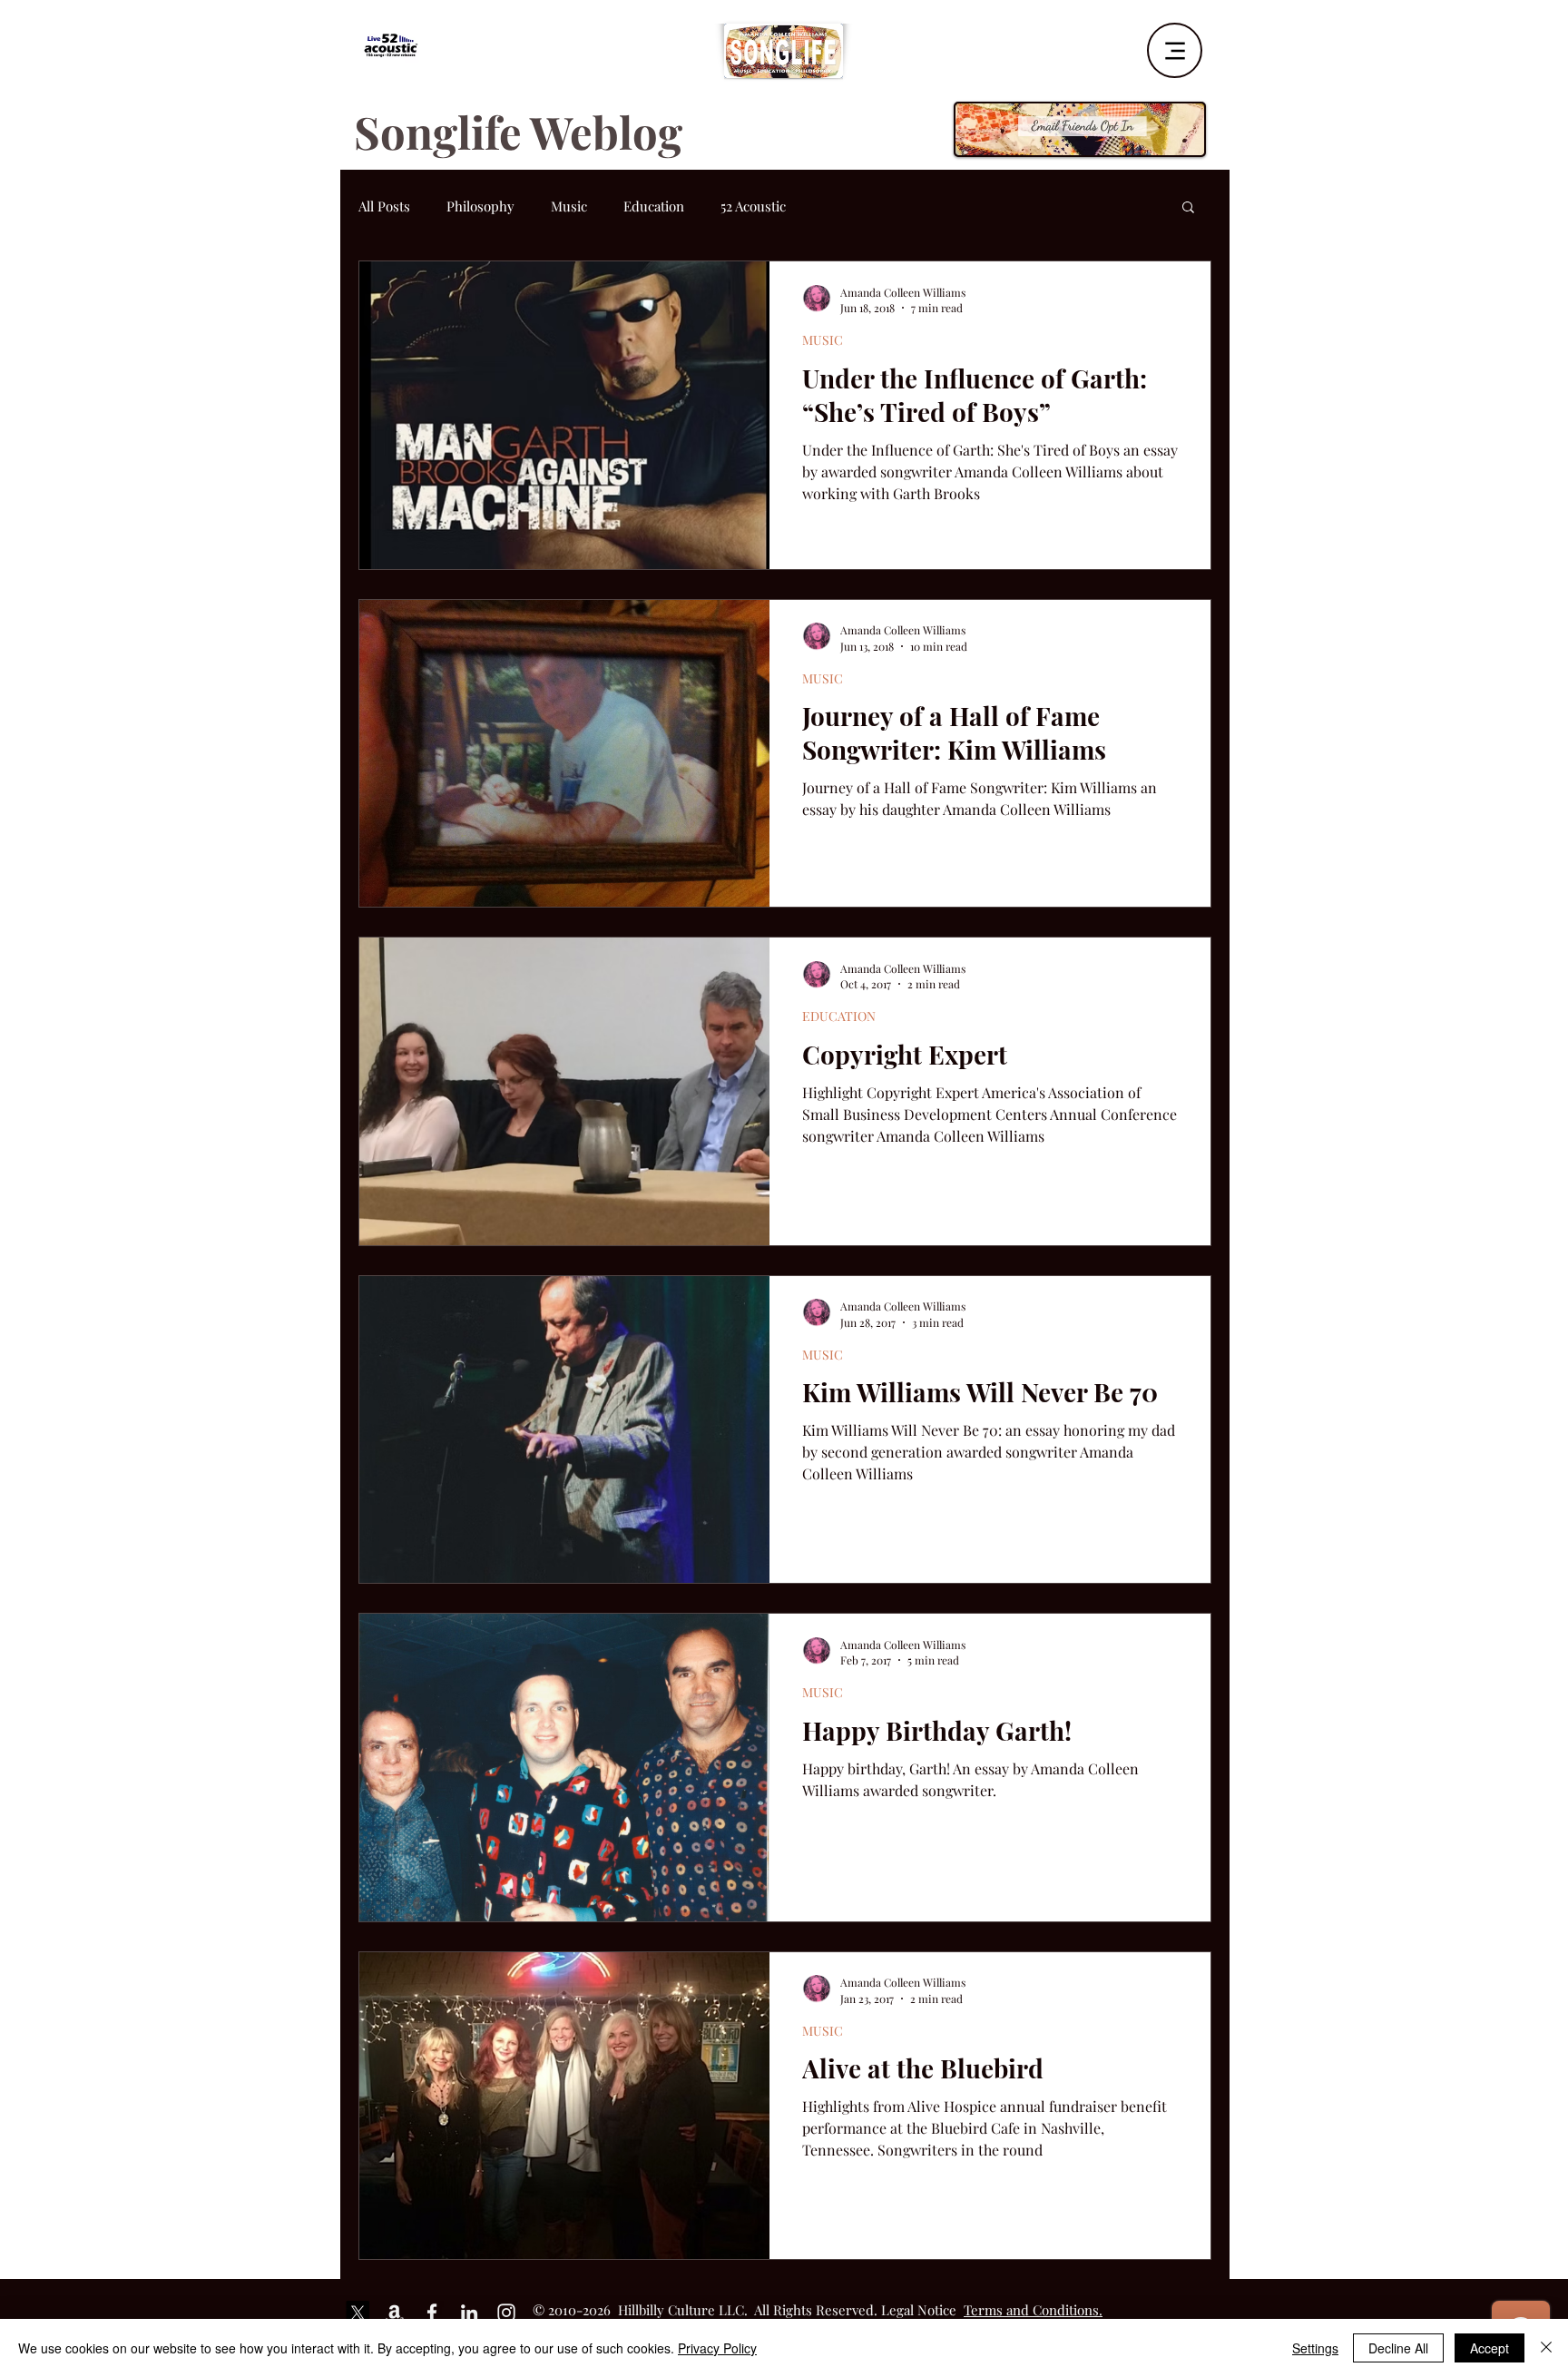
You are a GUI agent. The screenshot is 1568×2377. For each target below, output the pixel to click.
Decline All (1398, 2348)
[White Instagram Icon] (506, 2313)
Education (654, 206)
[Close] (1546, 2348)
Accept (1490, 2348)
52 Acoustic (753, 206)
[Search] (1210, 44)
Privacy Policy (717, 2348)
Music (569, 206)
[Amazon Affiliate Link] (395, 2313)
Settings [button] (1315, 2348)
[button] (1188, 208)
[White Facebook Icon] (432, 2313)
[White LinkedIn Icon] (469, 2313)
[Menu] (1175, 50)
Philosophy (480, 206)
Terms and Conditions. (1033, 2310)
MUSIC (823, 340)
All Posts (384, 206)
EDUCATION (839, 1016)
